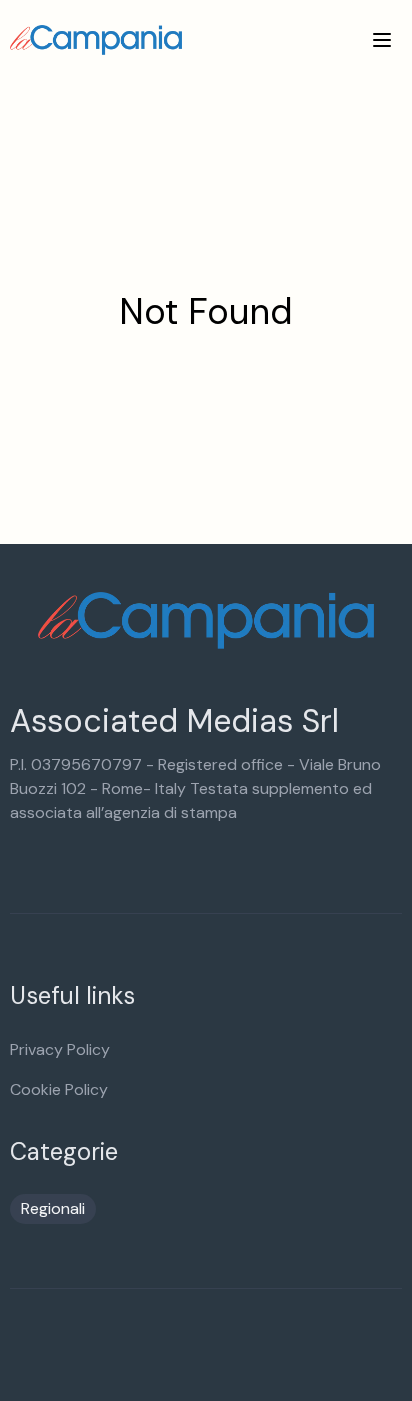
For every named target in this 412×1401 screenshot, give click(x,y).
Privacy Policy (60, 1049)
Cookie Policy (59, 1089)
